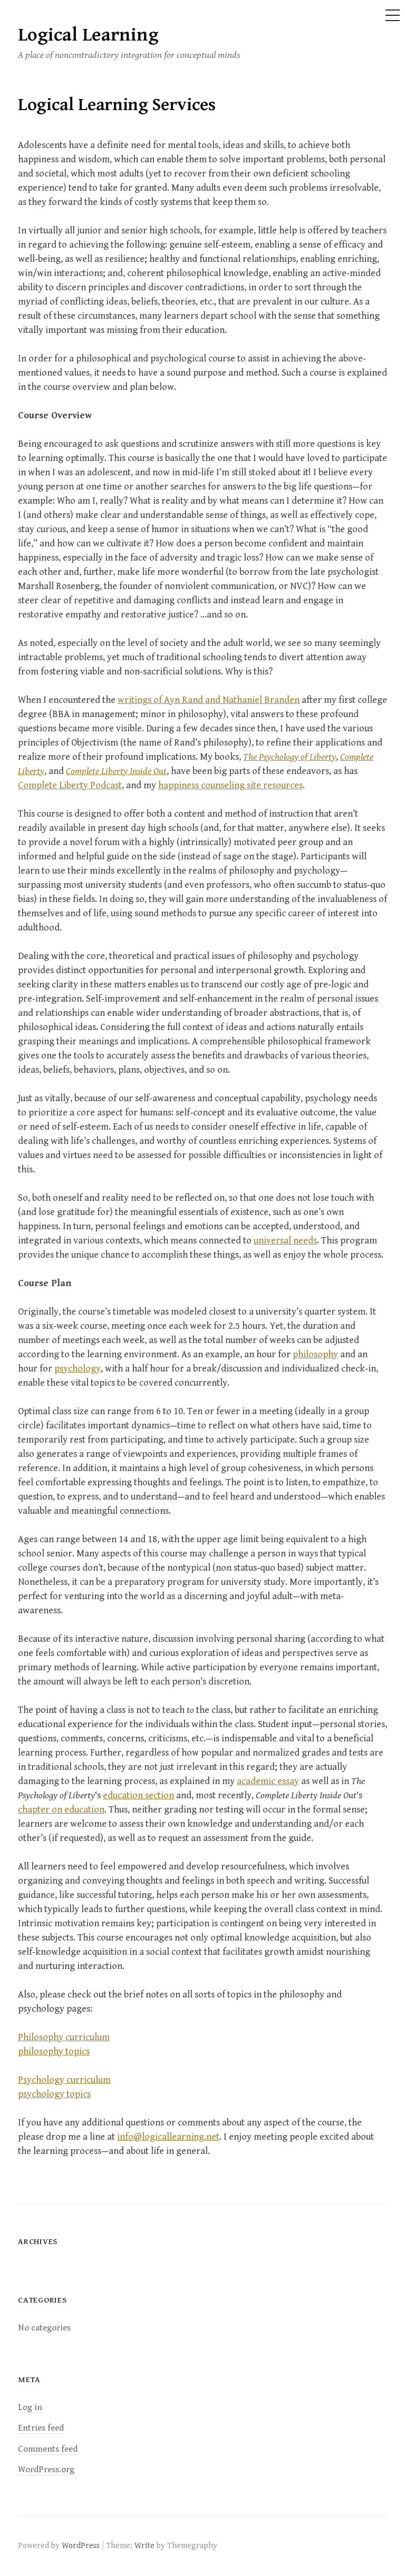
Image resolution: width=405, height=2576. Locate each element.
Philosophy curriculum (64, 2037)
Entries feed (41, 2428)
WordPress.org (46, 2470)
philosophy (315, 1354)
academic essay (268, 1781)
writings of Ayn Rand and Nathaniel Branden (209, 700)
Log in (30, 2407)
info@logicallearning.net (168, 2137)
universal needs (285, 1241)
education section (138, 1795)
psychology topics (54, 2094)
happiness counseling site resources (230, 785)
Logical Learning (88, 35)
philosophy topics (54, 2051)
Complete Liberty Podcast (70, 785)
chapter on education (61, 1810)
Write (144, 2545)
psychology (78, 1369)
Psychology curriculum (64, 2080)
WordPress (81, 2545)
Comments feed (48, 2449)
